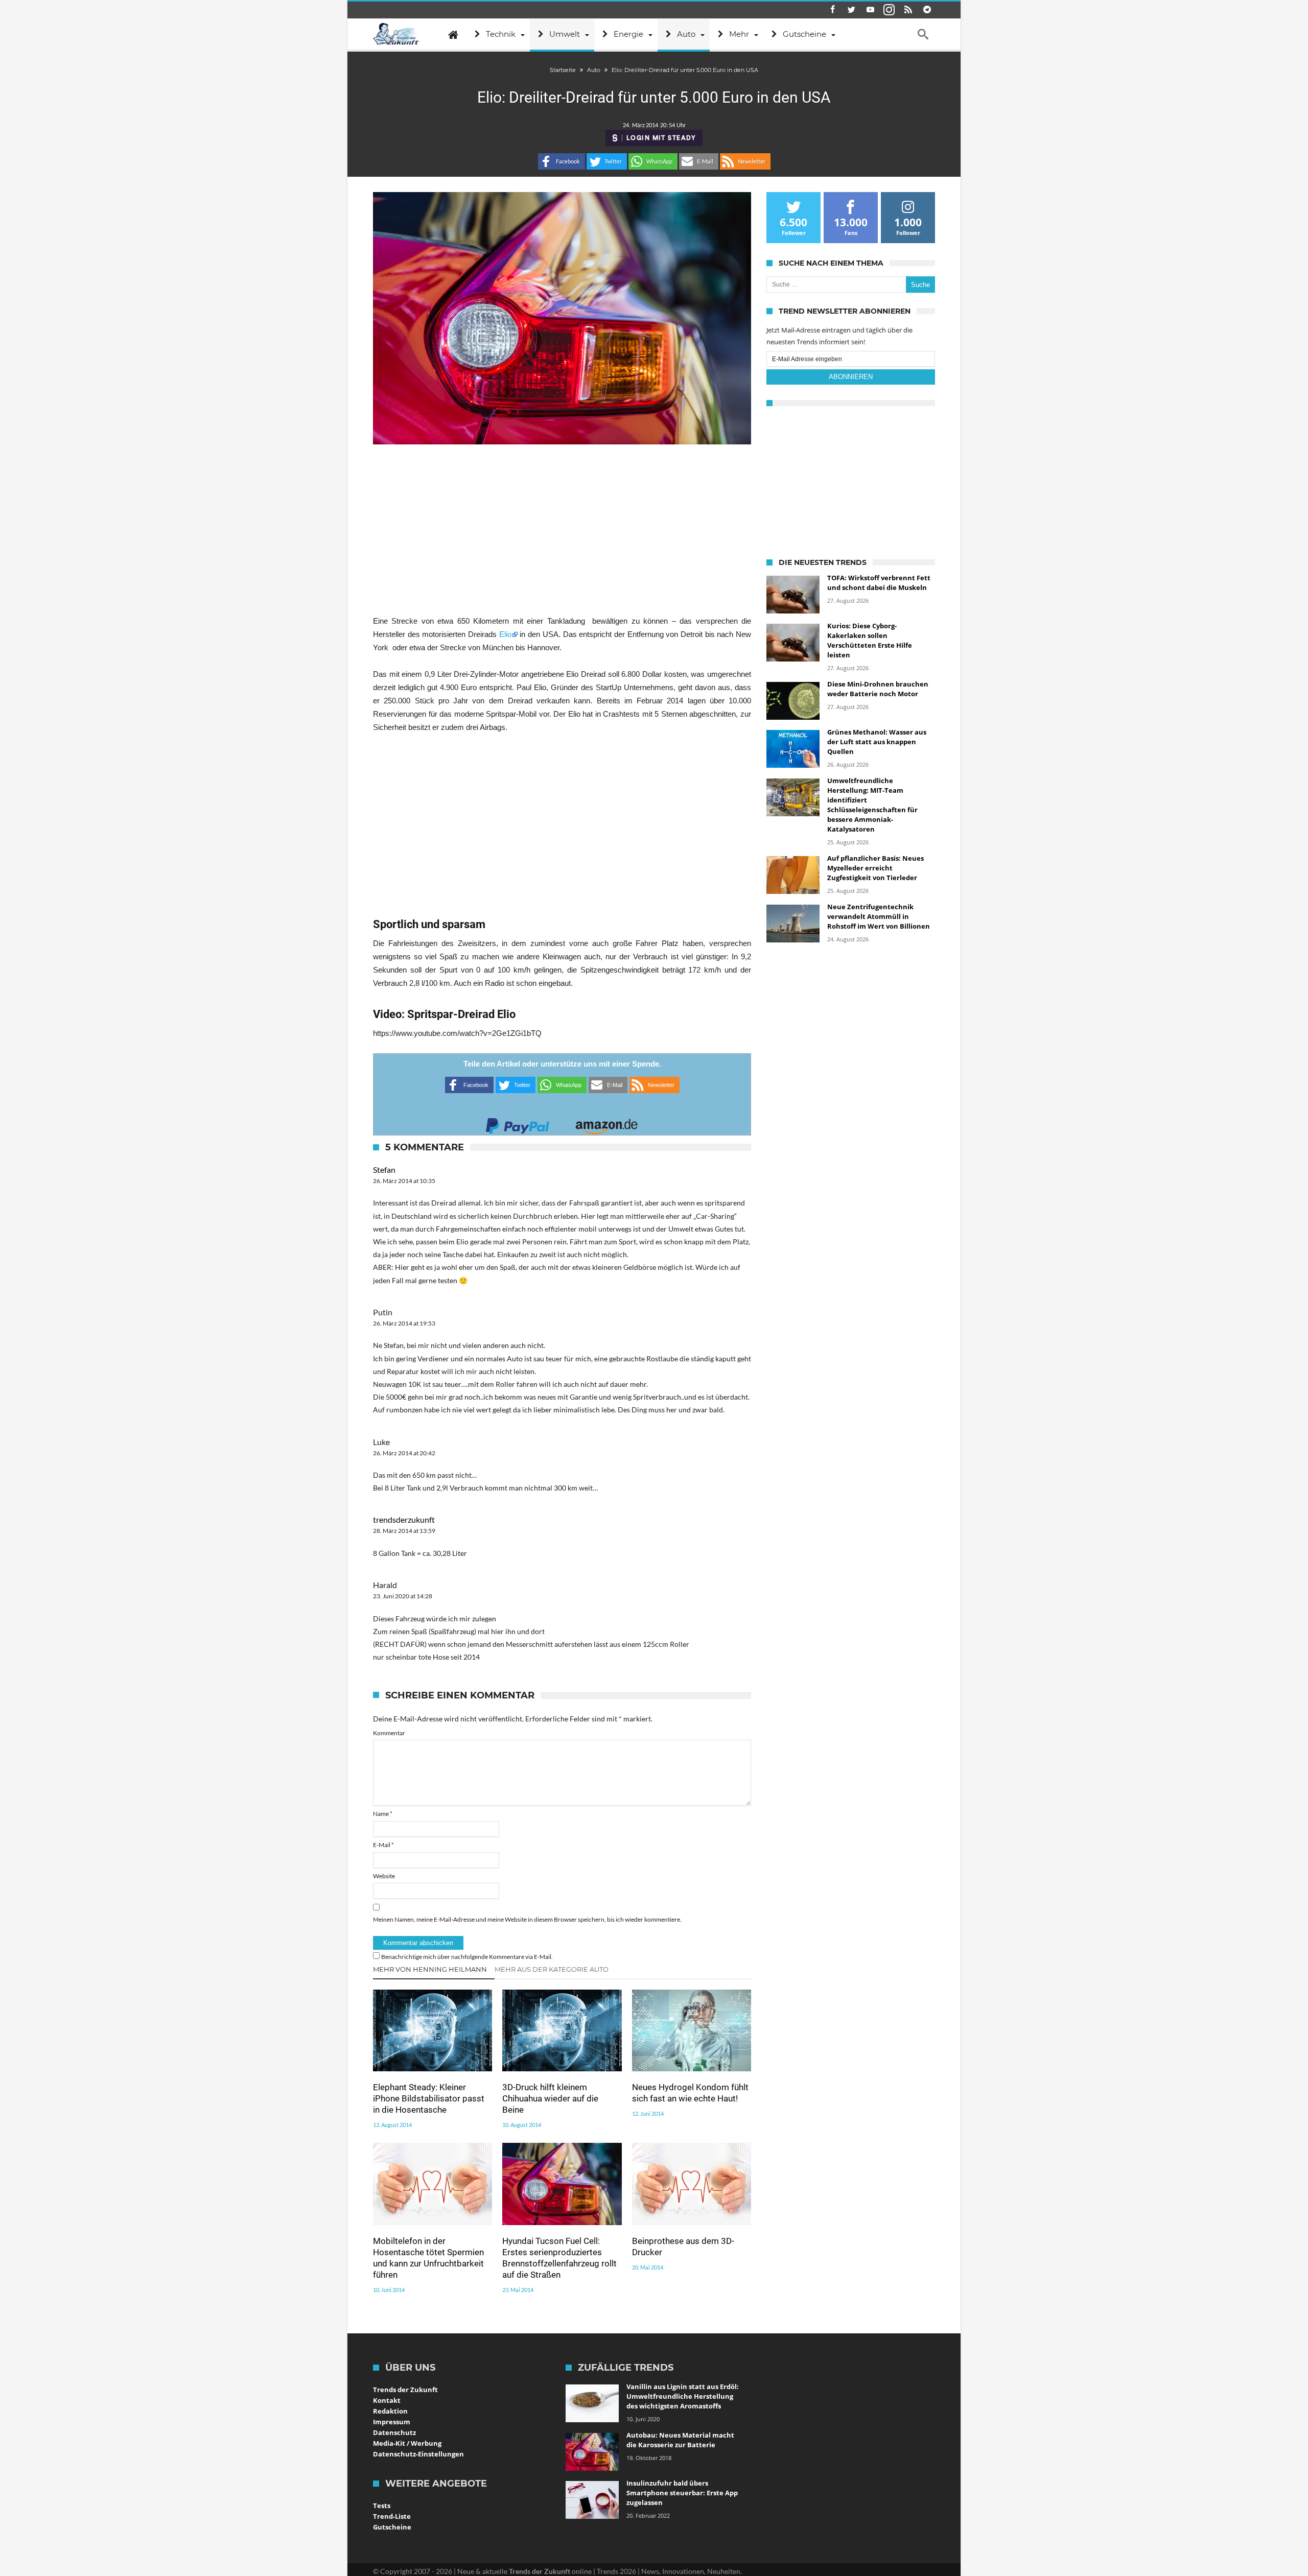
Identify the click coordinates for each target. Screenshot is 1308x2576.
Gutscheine (392, 2527)
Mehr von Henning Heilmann (430, 1969)
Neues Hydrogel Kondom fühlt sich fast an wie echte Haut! (690, 2093)
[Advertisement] (562, 529)
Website (384, 1876)
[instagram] (889, 10)
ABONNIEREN (851, 377)
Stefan (384, 1169)
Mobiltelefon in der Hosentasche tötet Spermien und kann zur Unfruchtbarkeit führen (428, 2258)
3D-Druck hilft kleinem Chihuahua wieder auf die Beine (550, 2098)
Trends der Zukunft (405, 2390)
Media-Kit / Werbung (407, 2443)
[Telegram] (927, 10)
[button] (562, 161)
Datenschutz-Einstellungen (418, 2454)
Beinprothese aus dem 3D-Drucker (683, 2247)
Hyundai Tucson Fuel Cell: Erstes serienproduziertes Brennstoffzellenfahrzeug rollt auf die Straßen (559, 2258)
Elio (505, 634)
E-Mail (383, 1845)
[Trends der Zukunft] (396, 34)
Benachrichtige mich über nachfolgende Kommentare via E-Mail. (467, 1957)
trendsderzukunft (404, 1519)
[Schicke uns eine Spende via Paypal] (518, 1123)
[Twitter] (851, 10)
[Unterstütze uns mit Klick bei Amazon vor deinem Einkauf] (606, 1123)
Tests (382, 2506)
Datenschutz (394, 2432)
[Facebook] (832, 10)
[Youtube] (870, 10)
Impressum (392, 2422)
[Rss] (908, 10)
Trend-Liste (392, 2516)
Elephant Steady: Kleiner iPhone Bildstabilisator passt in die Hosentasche (429, 2098)
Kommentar (389, 1733)
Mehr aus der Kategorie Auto (552, 1969)
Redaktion (390, 2411)
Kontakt (387, 2400)
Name (383, 1814)
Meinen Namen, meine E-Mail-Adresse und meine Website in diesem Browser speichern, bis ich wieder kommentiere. (527, 1919)
